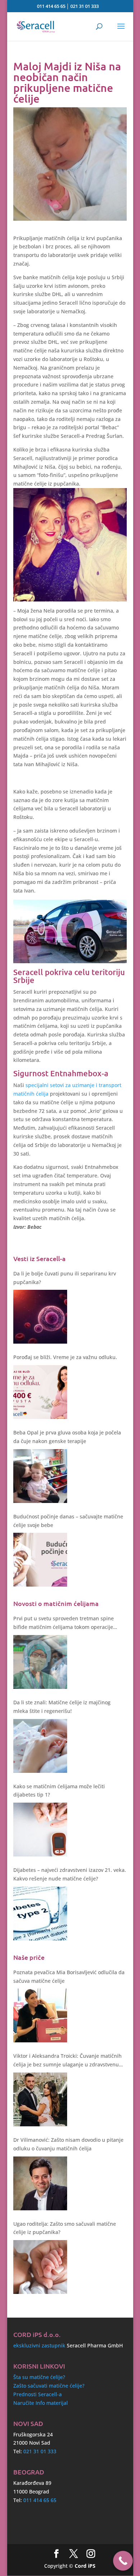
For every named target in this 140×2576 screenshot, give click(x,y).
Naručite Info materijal (41, 2403)
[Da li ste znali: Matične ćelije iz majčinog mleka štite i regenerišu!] (40, 1746)
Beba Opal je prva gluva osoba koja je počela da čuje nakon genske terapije (67, 1437)
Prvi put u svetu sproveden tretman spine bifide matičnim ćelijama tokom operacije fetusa (64, 1623)
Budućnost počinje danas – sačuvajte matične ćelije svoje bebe (68, 1521)
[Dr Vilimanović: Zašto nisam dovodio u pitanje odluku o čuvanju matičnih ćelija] (40, 2183)
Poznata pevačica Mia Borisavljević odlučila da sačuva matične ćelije (69, 1977)
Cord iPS (85, 2566)
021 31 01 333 (85, 6)
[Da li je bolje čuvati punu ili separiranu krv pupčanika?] (40, 1317)
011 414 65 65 (51, 6)
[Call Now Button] (123, 2561)
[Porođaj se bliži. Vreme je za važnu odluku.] (40, 1392)
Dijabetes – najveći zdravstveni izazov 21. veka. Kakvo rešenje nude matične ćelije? (70, 1874)
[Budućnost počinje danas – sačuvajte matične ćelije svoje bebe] (40, 1560)
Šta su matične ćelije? (39, 2377)
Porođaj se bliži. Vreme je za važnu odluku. (65, 1357)
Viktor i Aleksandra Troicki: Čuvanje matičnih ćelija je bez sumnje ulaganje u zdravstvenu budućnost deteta (67, 2061)
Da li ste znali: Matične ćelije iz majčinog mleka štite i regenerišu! (62, 1707)
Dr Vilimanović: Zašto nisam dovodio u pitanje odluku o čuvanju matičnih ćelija (68, 2144)
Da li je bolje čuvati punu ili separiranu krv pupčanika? (65, 1278)
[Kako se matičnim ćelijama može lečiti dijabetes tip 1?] (40, 1830)
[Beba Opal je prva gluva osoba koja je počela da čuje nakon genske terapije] (40, 1476)
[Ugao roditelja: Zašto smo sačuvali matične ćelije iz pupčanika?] (40, 2267)
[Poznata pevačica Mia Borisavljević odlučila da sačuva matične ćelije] (40, 2015)
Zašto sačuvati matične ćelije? (49, 2386)
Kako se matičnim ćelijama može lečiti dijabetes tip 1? (59, 1791)
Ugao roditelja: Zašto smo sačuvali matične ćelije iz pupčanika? (65, 2228)
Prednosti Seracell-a (38, 2394)
